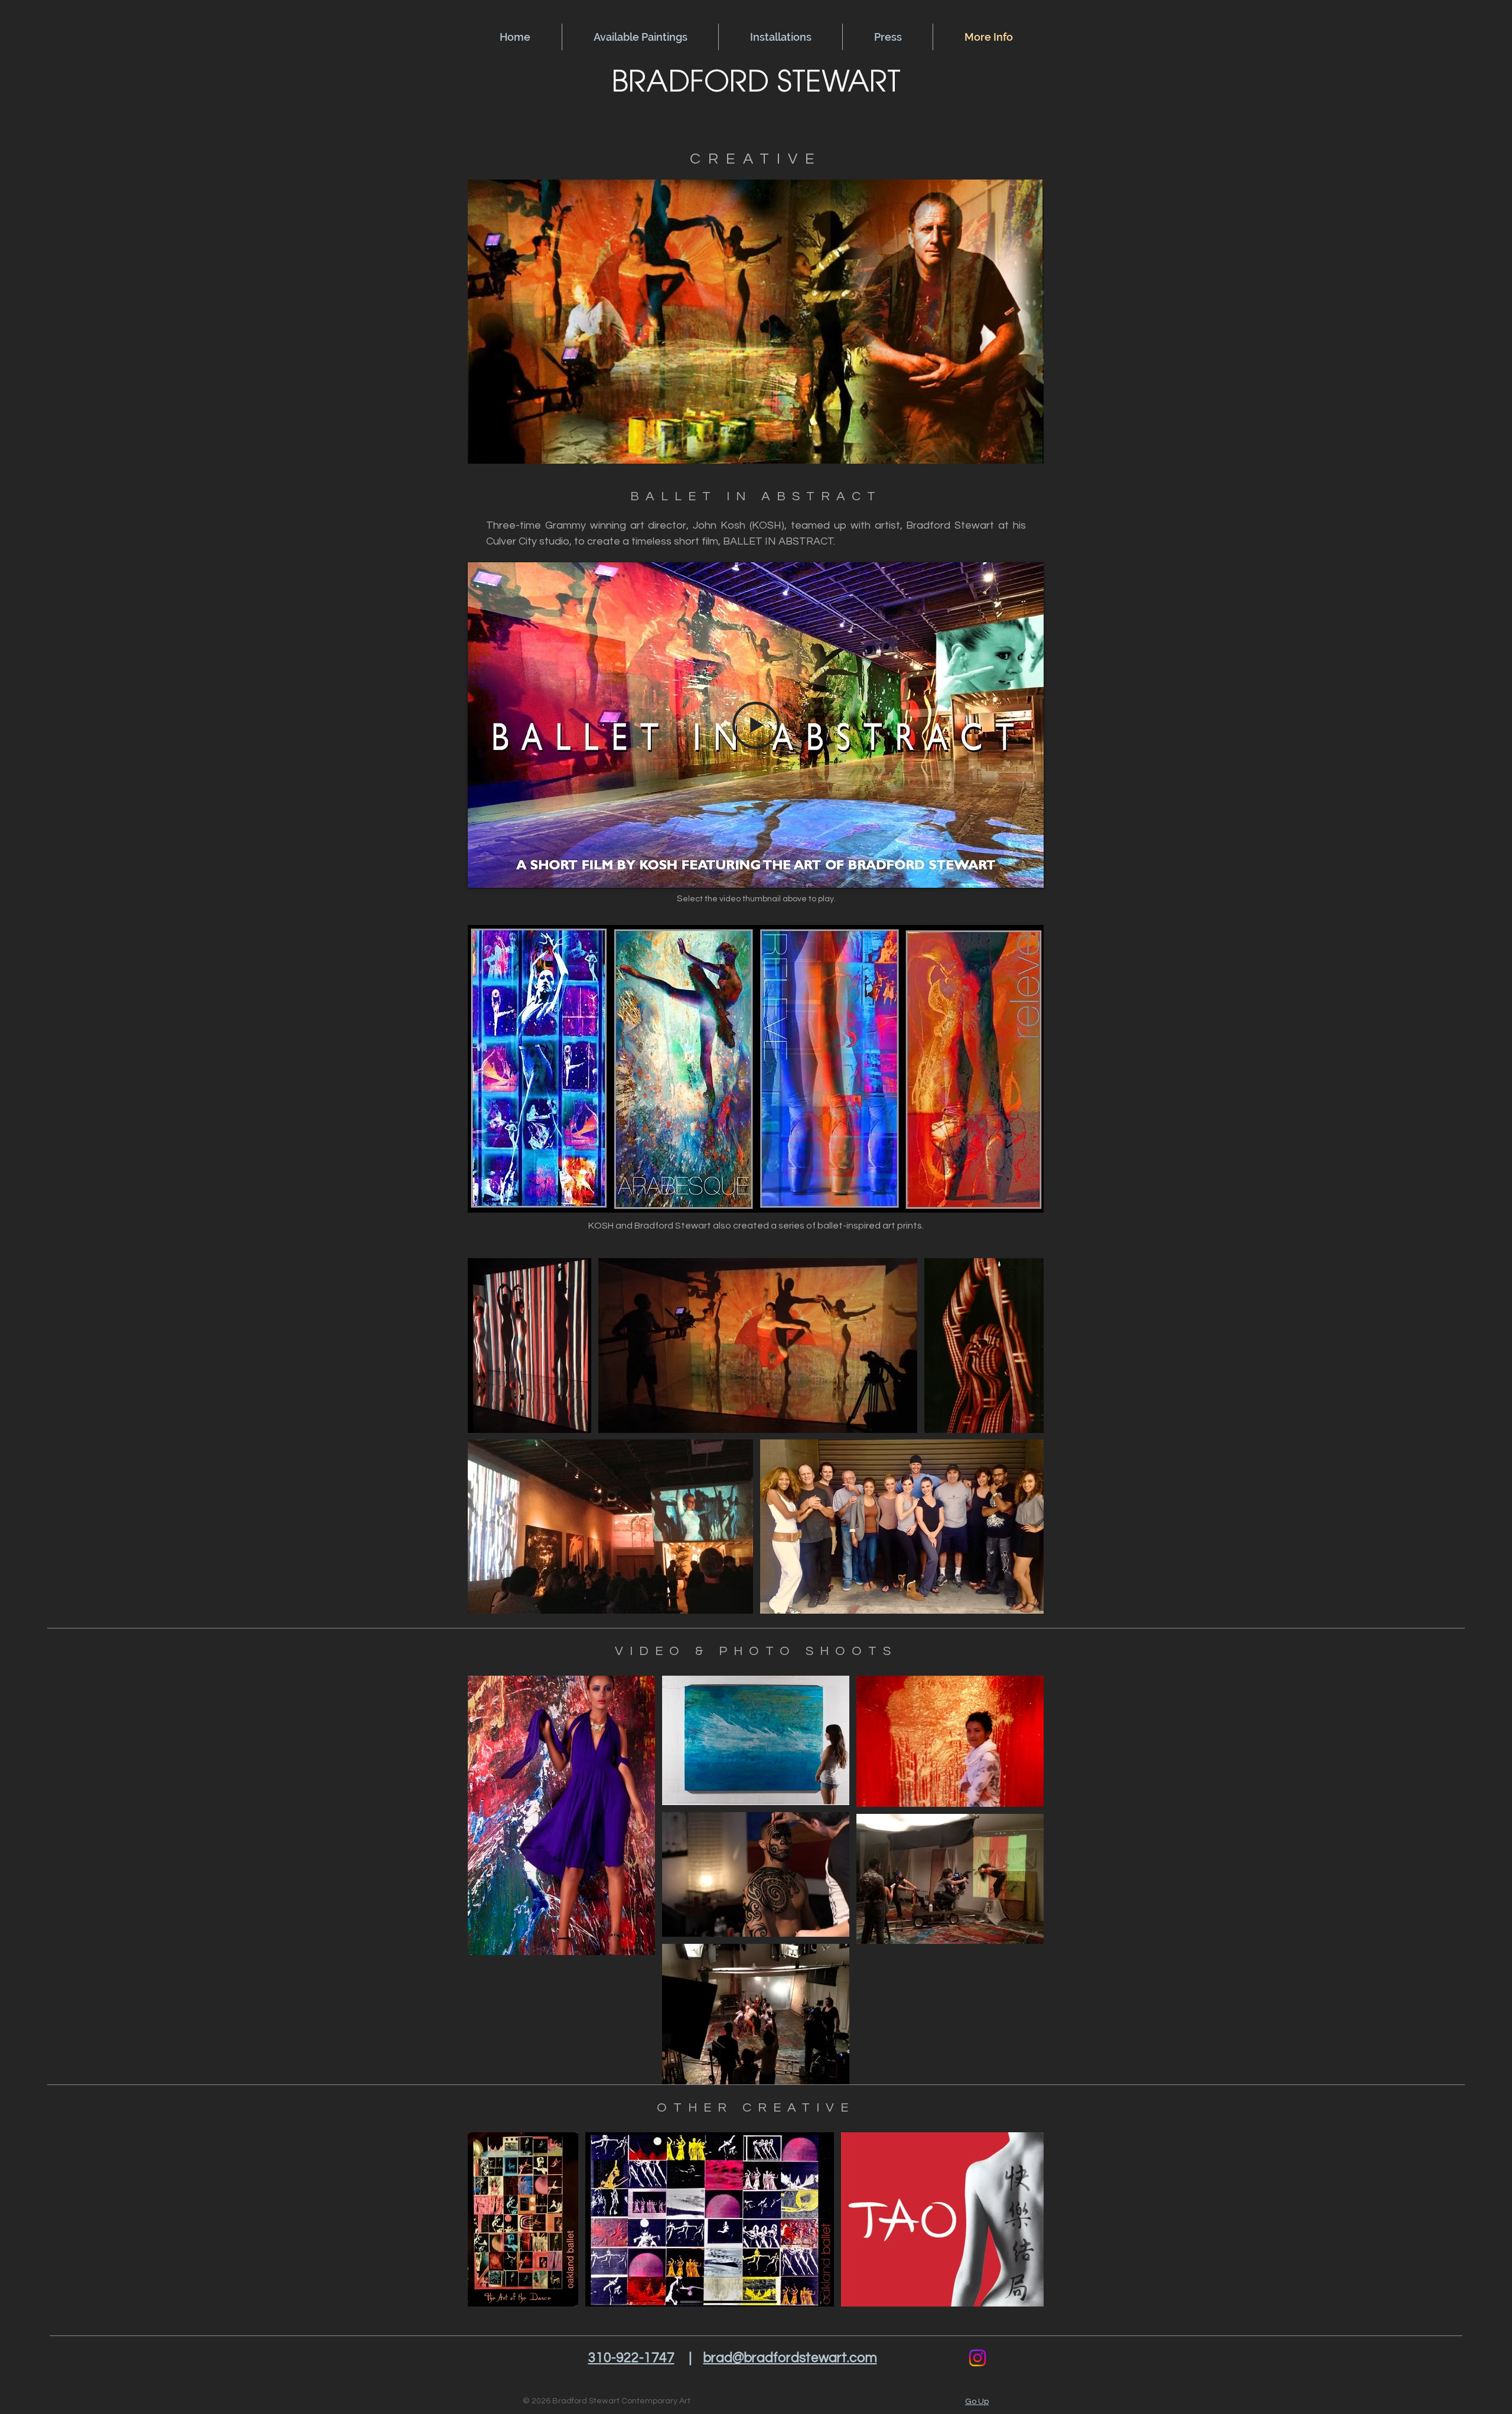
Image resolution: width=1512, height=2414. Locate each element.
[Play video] (756, 725)
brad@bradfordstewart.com (790, 2358)
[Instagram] (977, 2358)
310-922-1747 (631, 2358)
